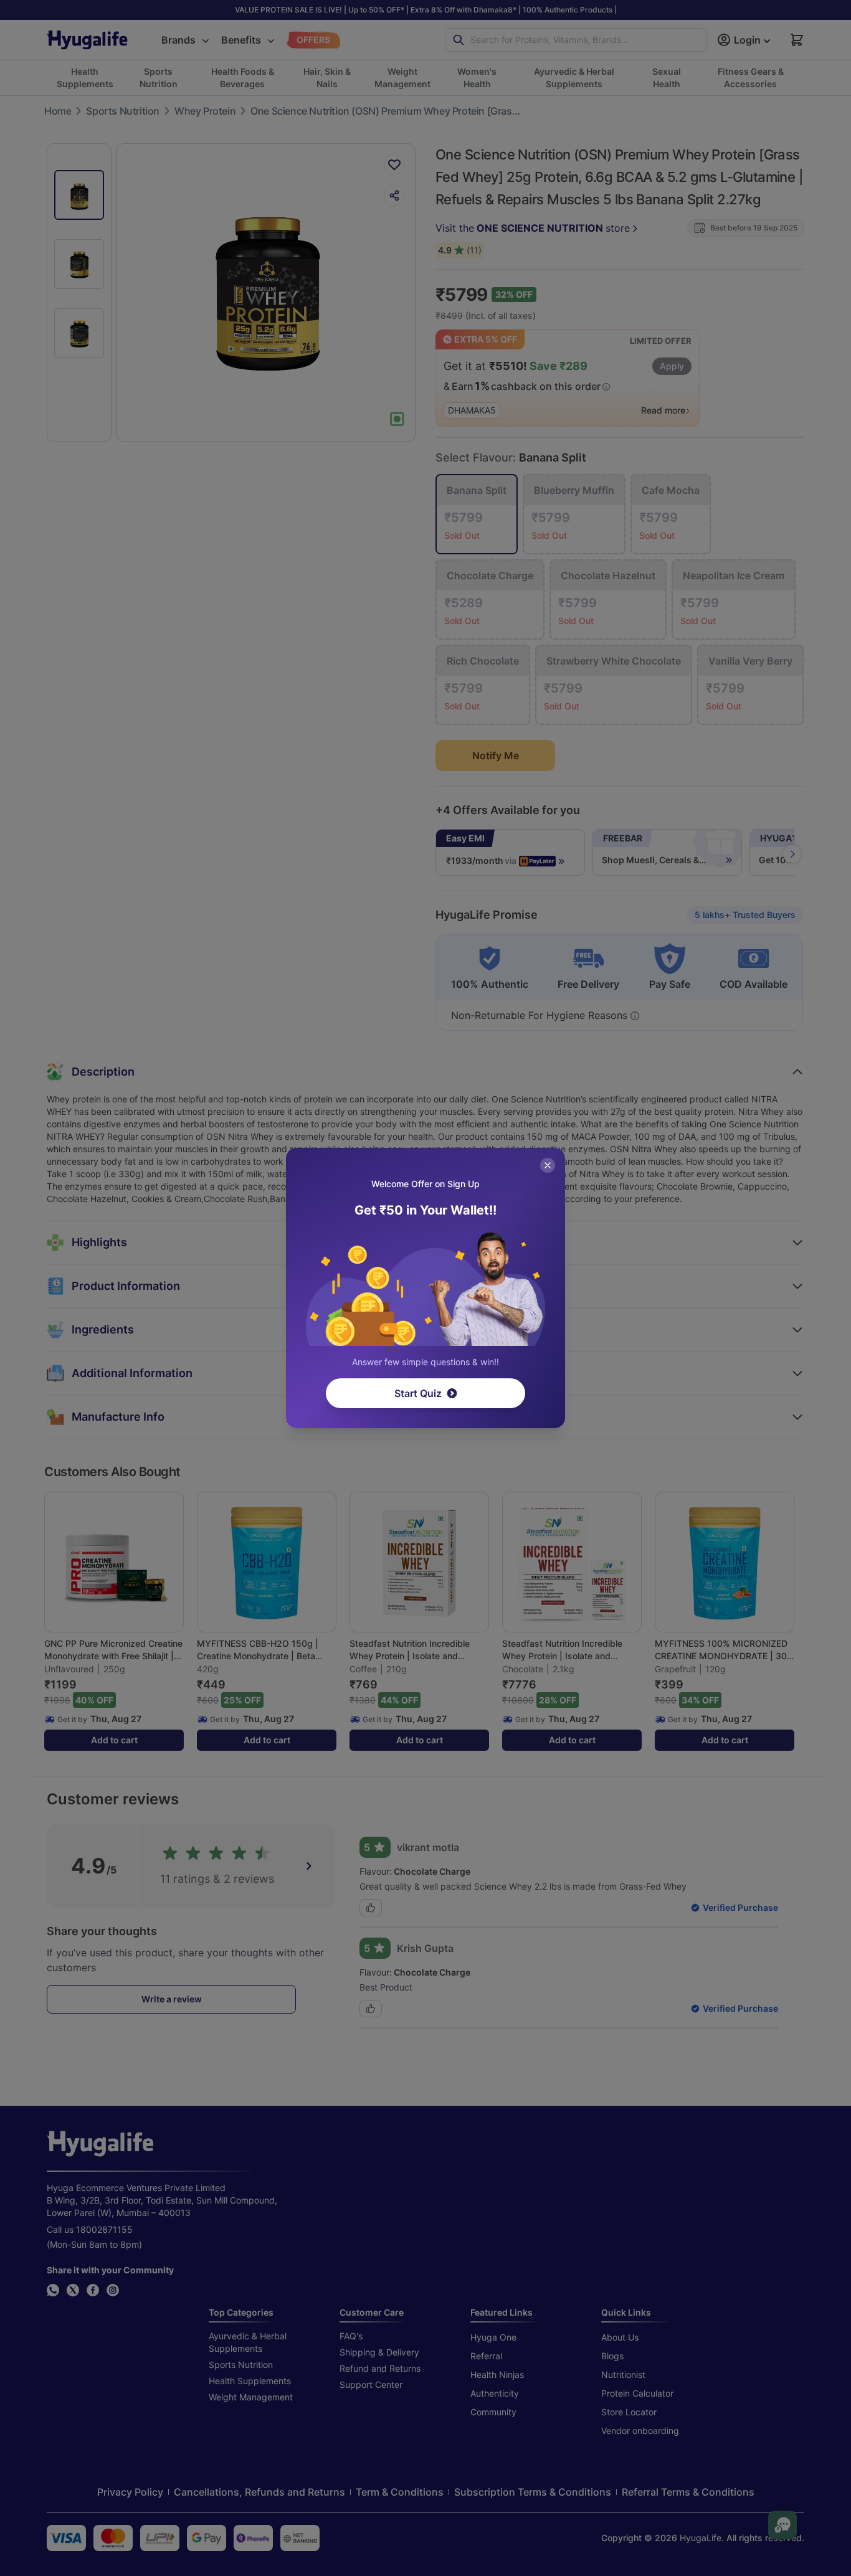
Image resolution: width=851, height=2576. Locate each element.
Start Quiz (418, 1393)
